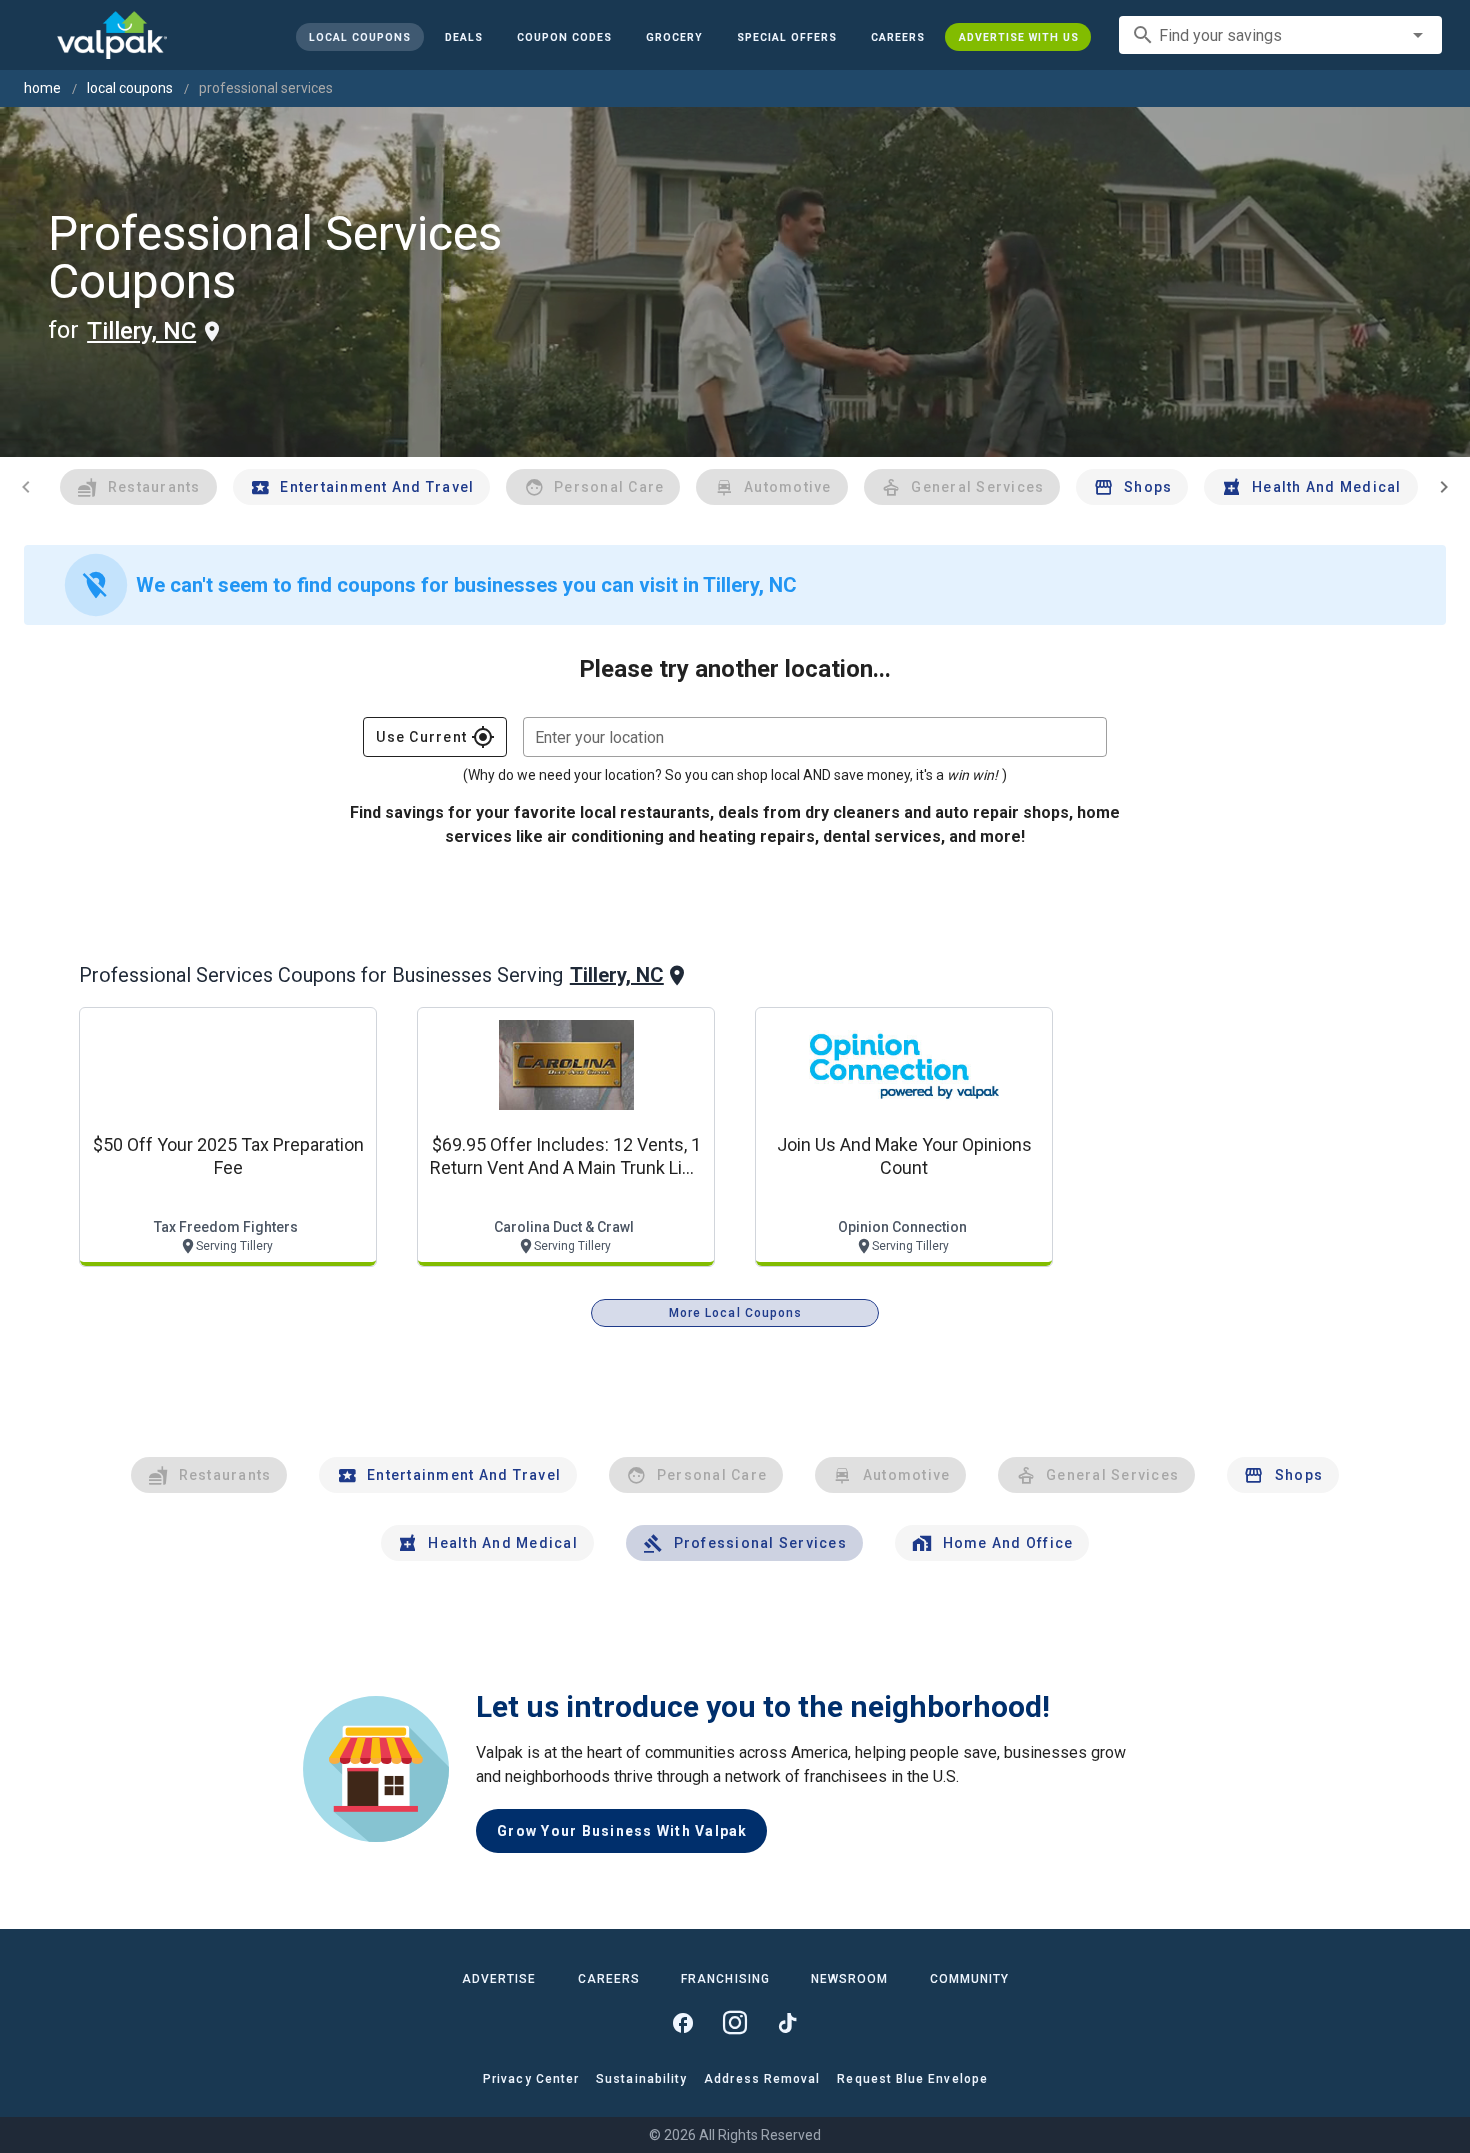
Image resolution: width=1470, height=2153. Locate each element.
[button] (786, 37)
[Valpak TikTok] (787, 2023)
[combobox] (1280, 35)
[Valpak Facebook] (683, 2023)
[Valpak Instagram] (735, 2023)
